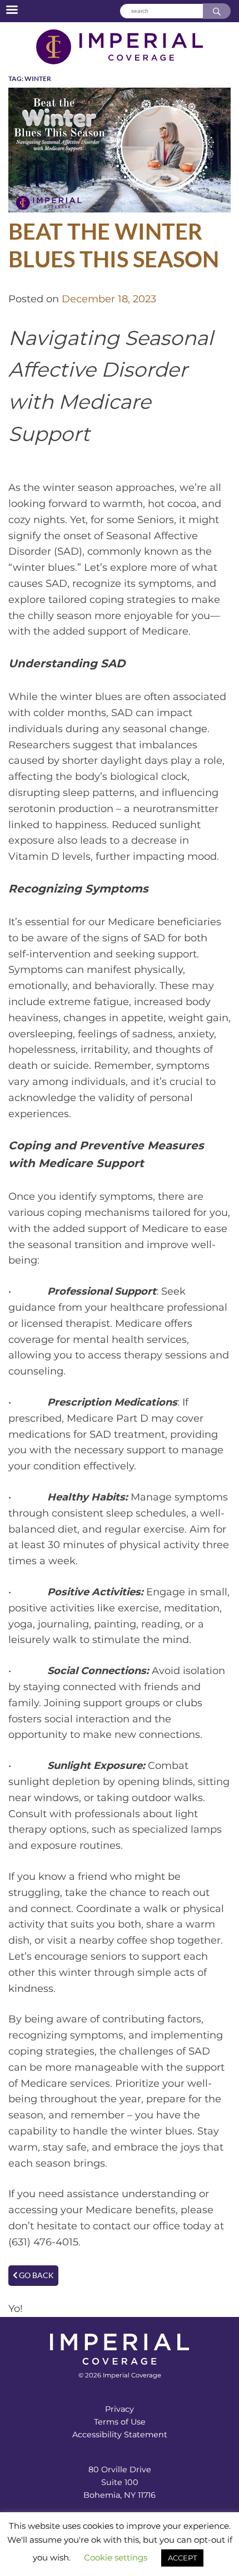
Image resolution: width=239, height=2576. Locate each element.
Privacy (120, 2409)
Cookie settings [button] (116, 2557)
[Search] (217, 11)
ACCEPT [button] (182, 2558)
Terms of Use (120, 2422)
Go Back (36, 2275)
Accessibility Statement (120, 2435)
